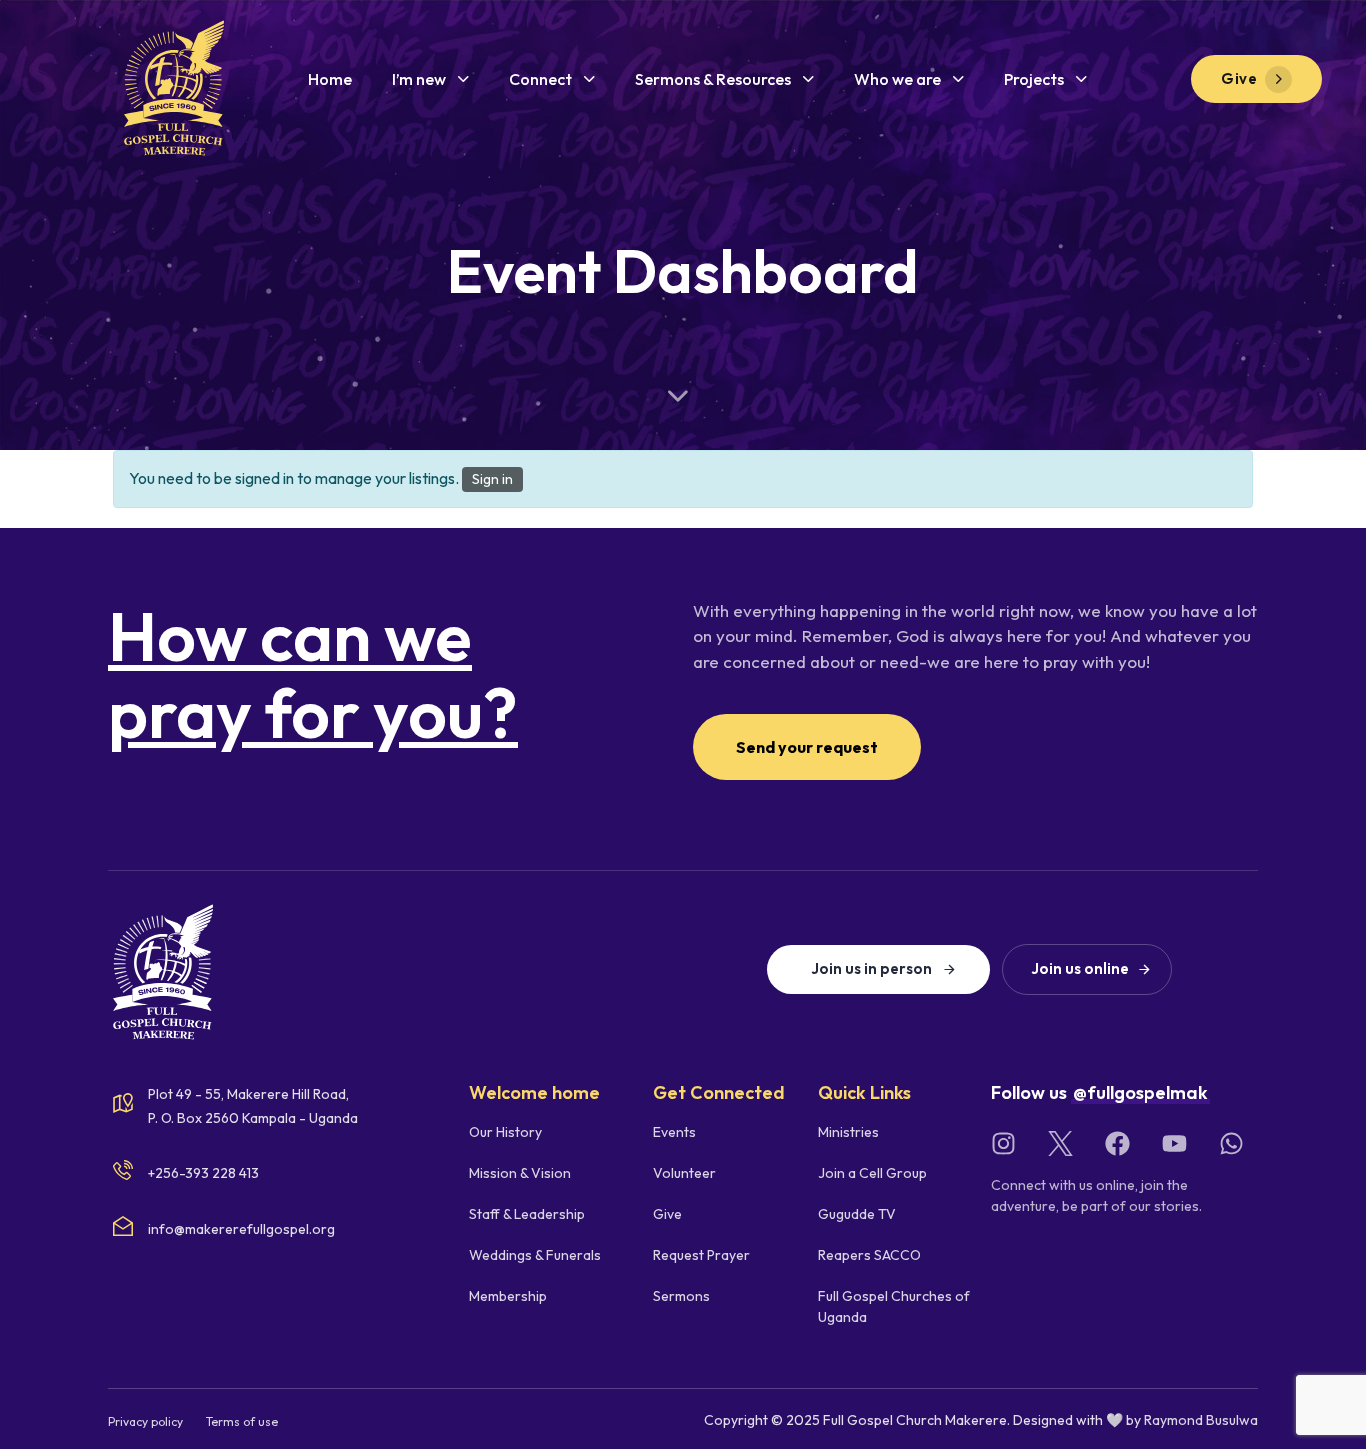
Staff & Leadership (527, 1214)
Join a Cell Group (872, 1173)
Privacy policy (145, 1421)
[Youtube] (1174, 1143)
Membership (508, 1296)
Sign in (492, 479)
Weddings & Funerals (535, 1255)
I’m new (419, 79)
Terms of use (242, 1421)
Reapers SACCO (869, 1255)
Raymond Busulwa (1201, 1420)
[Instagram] (1003, 1143)
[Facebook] (1117, 1143)
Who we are (897, 79)
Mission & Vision (520, 1173)
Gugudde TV (857, 1214)
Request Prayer (701, 1255)
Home (330, 79)
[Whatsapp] (1231, 1143)
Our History (505, 1132)
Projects (1034, 79)
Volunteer (684, 1173)
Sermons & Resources (713, 79)
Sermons (681, 1296)
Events (674, 1132)
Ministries (848, 1132)
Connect (540, 79)
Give (667, 1214)
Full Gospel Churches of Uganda (894, 1306)
